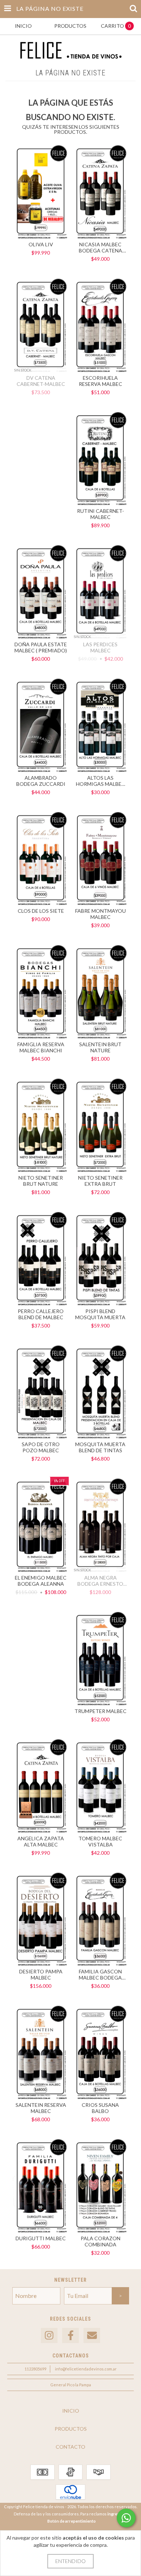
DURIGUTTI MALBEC (41, 2238)
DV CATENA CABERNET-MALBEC (41, 381)
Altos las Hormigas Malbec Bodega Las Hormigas (101, 781)
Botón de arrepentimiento (72, 2521)
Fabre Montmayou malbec (101, 914)
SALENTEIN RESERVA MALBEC (41, 2108)
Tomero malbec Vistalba (100, 1841)
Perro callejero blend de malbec (41, 1314)
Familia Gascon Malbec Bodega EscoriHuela (100, 1974)
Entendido (70, 2561)
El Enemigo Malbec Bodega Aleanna (41, 1581)
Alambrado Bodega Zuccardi (41, 781)
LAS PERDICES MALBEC (100, 647)
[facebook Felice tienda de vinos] (70, 2336)
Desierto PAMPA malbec (41, 1974)
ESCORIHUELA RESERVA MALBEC (101, 381)
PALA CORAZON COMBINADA (101, 2241)
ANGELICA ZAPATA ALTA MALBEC (41, 1841)
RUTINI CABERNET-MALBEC (101, 514)
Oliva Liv (41, 244)
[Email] (92, 2336)
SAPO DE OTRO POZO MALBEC (41, 1447)
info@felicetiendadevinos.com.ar (86, 2369)
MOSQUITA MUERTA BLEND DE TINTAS (100, 1447)
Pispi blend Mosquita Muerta (100, 1314)
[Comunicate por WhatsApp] (126, 2518)
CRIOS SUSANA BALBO (100, 2108)
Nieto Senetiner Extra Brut (100, 1181)
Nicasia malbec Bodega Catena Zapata (101, 247)
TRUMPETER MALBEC (101, 1711)
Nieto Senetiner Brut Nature (41, 1181)
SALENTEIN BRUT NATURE (100, 1047)
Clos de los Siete (41, 911)
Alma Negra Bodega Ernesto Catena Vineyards (101, 1581)
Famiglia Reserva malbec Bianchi (41, 1047)
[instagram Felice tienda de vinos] (49, 2336)
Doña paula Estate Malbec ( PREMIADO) (41, 647)
